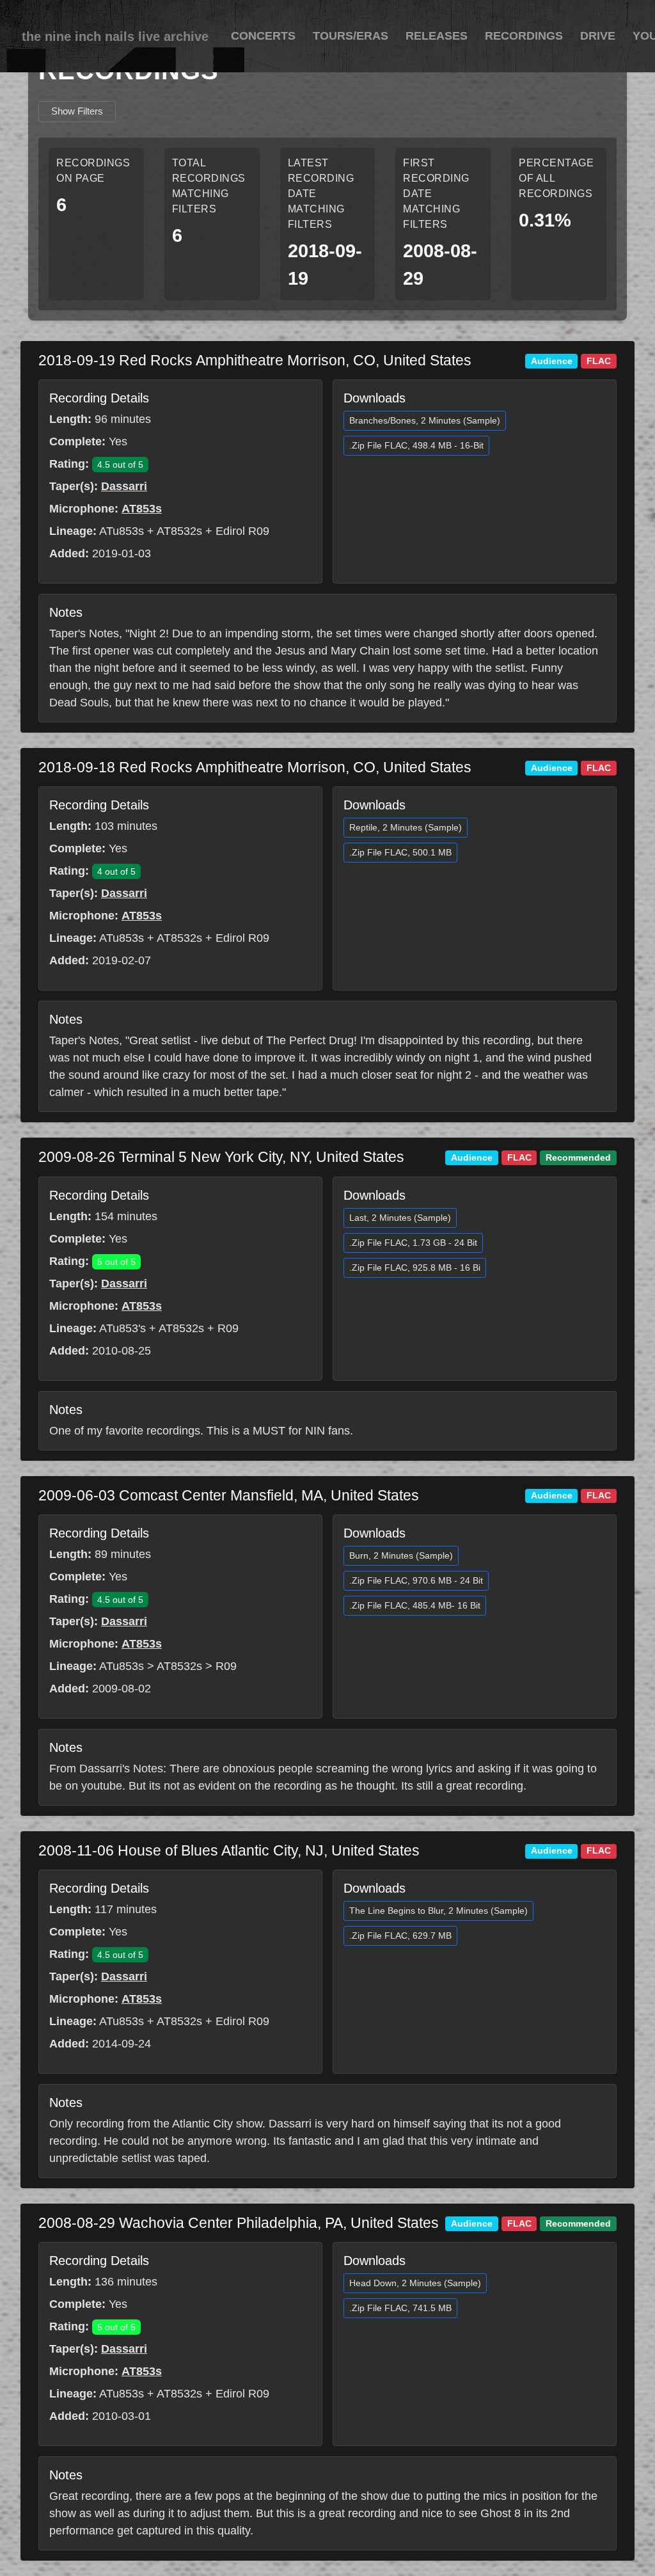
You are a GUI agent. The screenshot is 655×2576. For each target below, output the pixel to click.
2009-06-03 (79, 1495)
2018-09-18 (79, 767)
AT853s (142, 509)
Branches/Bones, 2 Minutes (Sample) (425, 420)
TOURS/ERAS (351, 36)
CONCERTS (263, 36)
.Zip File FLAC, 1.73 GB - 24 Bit (413, 1243)
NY (299, 1157)
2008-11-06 (78, 1850)
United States (427, 360)
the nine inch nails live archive (115, 36)
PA (334, 2223)
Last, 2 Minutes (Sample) (400, 1218)
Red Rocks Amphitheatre (203, 360)
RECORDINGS (524, 36)
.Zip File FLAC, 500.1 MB (400, 852)
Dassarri (124, 486)
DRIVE (598, 36)
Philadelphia (277, 2223)
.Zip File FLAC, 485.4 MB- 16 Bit (415, 1605)
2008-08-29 (79, 2223)
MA (312, 1495)
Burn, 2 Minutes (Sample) (401, 1555)
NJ (314, 1850)
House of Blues (170, 1850)
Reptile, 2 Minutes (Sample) (406, 827)
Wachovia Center (178, 2223)
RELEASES (437, 36)
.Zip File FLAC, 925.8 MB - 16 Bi (415, 1268)
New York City (236, 1157)
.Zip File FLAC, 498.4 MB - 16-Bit (416, 445)
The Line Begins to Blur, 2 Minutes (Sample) (438, 1911)
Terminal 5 (155, 1157)
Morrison (316, 360)
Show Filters (77, 111)
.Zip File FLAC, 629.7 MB (400, 1936)
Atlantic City (259, 1850)
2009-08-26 (79, 1157)
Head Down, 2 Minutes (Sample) (415, 2283)
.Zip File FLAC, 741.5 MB (400, 2308)
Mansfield (262, 1495)
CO (364, 360)
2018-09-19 (79, 360)
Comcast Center (175, 1495)
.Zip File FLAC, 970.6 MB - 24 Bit (416, 1580)
